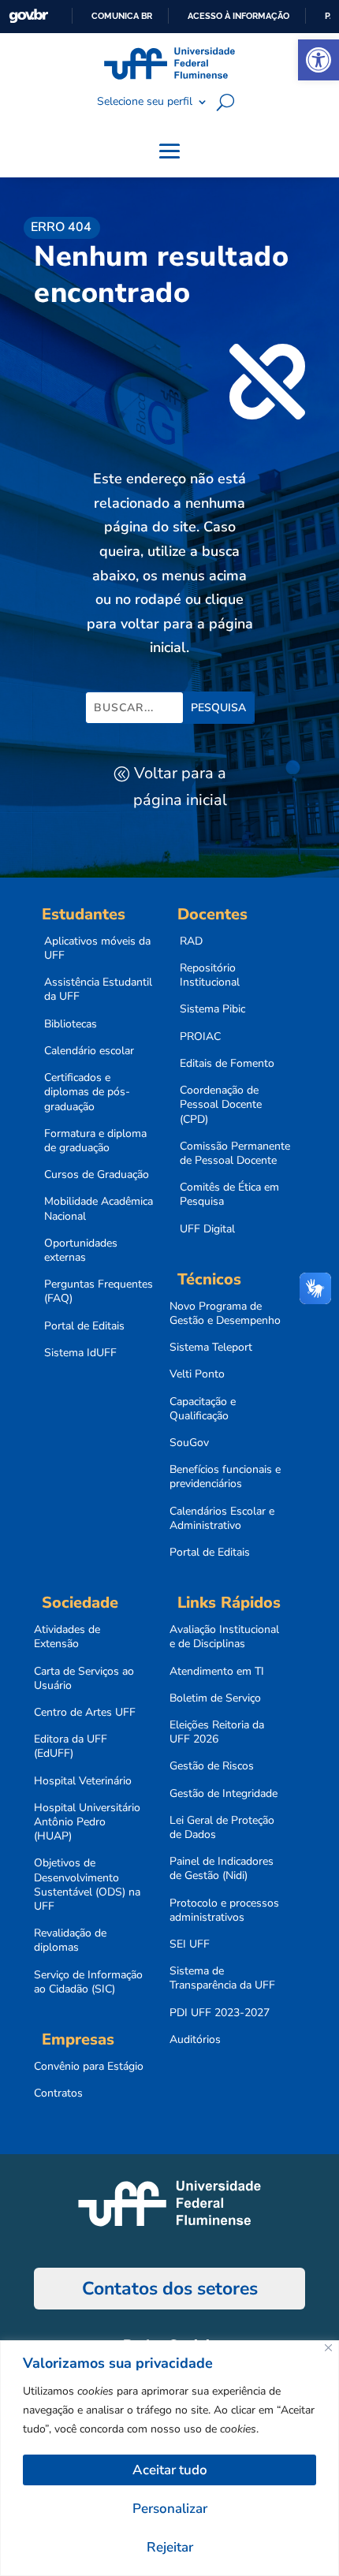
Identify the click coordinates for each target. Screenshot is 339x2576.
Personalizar (170, 2509)
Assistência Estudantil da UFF (98, 990)
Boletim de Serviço (215, 1698)
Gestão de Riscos (212, 1766)
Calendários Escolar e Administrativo (222, 1519)
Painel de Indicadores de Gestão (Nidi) (222, 1869)
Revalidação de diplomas (70, 1940)
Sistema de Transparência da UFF (222, 1978)
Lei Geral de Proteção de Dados (222, 1828)
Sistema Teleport (211, 1348)
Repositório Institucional (210, 975)
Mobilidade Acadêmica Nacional (99, 1209)
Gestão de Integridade (224, 1794)
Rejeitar (170, 2547)
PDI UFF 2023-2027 (220, 2013)
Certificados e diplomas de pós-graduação (87, 1092)
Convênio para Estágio (89, 2067)
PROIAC (200, 1037)
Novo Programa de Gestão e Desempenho (225, 1314)
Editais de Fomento (227, 1064)
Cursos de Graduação (97, 1175)
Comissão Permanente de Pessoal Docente (235, 1154)
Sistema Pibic (212, 1009)
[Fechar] (328, 2348)
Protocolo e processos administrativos (224, 1911)
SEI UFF (190, 1944)
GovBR (28, 16)
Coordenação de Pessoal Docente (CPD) (221, 1105)
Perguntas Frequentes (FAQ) (99, 1292)
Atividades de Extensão (67, 1637)
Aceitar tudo (170, 2470)
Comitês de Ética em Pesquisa (229, 1195)
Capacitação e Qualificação (203, 1409)
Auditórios (195, 2040)
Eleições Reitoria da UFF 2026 (217, 1732)
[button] (319, 60)
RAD (191, 941)
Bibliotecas (71, 1024)
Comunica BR (122, 16)
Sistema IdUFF (80, 1353)
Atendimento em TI (217, 1672)
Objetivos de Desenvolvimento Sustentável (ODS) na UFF (87, 1885)
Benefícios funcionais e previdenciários (225, 1477)
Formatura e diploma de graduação (95, 1141)
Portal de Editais (84, 1326)
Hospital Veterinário (83, 1781)
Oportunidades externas (81, 1251)
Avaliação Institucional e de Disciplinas (224, 1637)
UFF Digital (207, 1229)
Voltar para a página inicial (180, 787)
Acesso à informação (238, 16)
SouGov (189, 1443)
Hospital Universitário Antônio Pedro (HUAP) (87, 1822)
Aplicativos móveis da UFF (97, 949)
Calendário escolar (89, 1051)
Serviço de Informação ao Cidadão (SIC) (88, 1982)
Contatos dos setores (170, 2289)
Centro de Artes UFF (85, 1713)
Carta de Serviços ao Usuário (84, 1679)
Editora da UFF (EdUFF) (71, 1747)
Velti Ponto (197, 1374)
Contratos (58, 2093)
